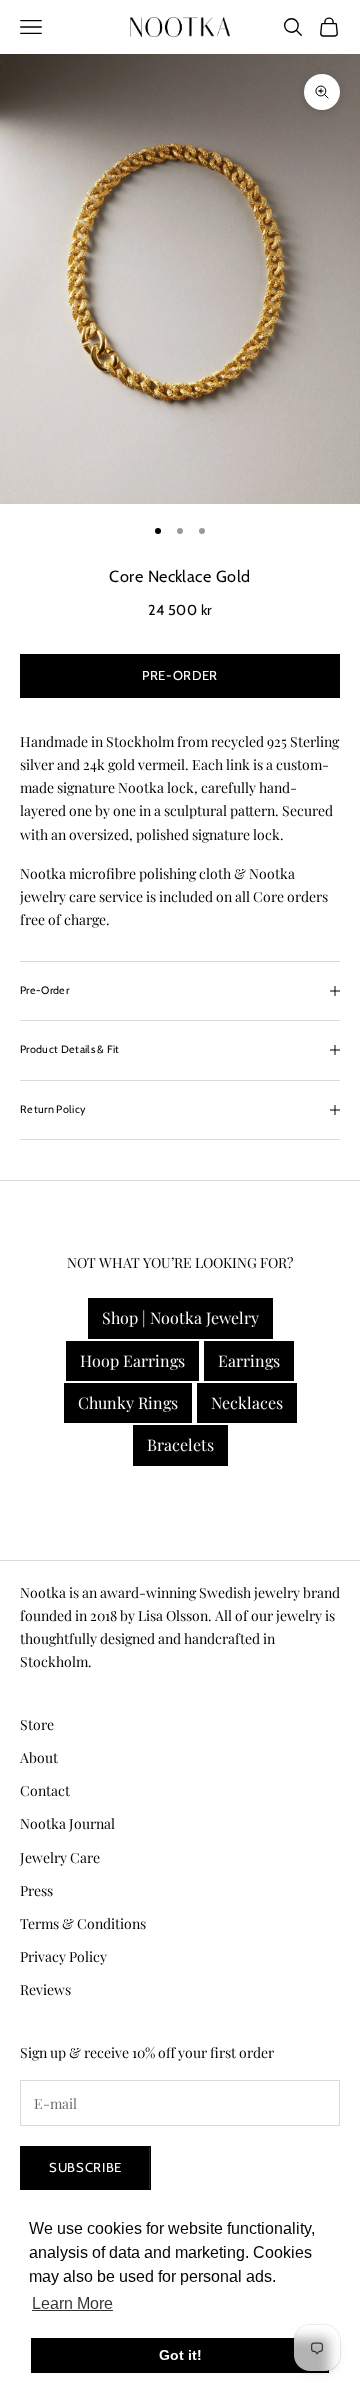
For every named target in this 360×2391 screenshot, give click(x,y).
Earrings (249, 1360)
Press (36, 1890)
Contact (45, 1790)
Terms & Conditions (83, 1923)
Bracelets (180, 1444)
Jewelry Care (60, 1857)
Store (37, 1724)
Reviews (45, 1989)
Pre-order (180, 675)
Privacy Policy (63, 1956)
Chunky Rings (128, 1402)
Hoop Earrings (132, 1360)
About (39, 1757)
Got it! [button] (180, 2355)
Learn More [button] (72, 2303)
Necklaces (247, 1402)
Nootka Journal (67, 1823)
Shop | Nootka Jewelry (180, 1317)
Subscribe (85, 2167)
